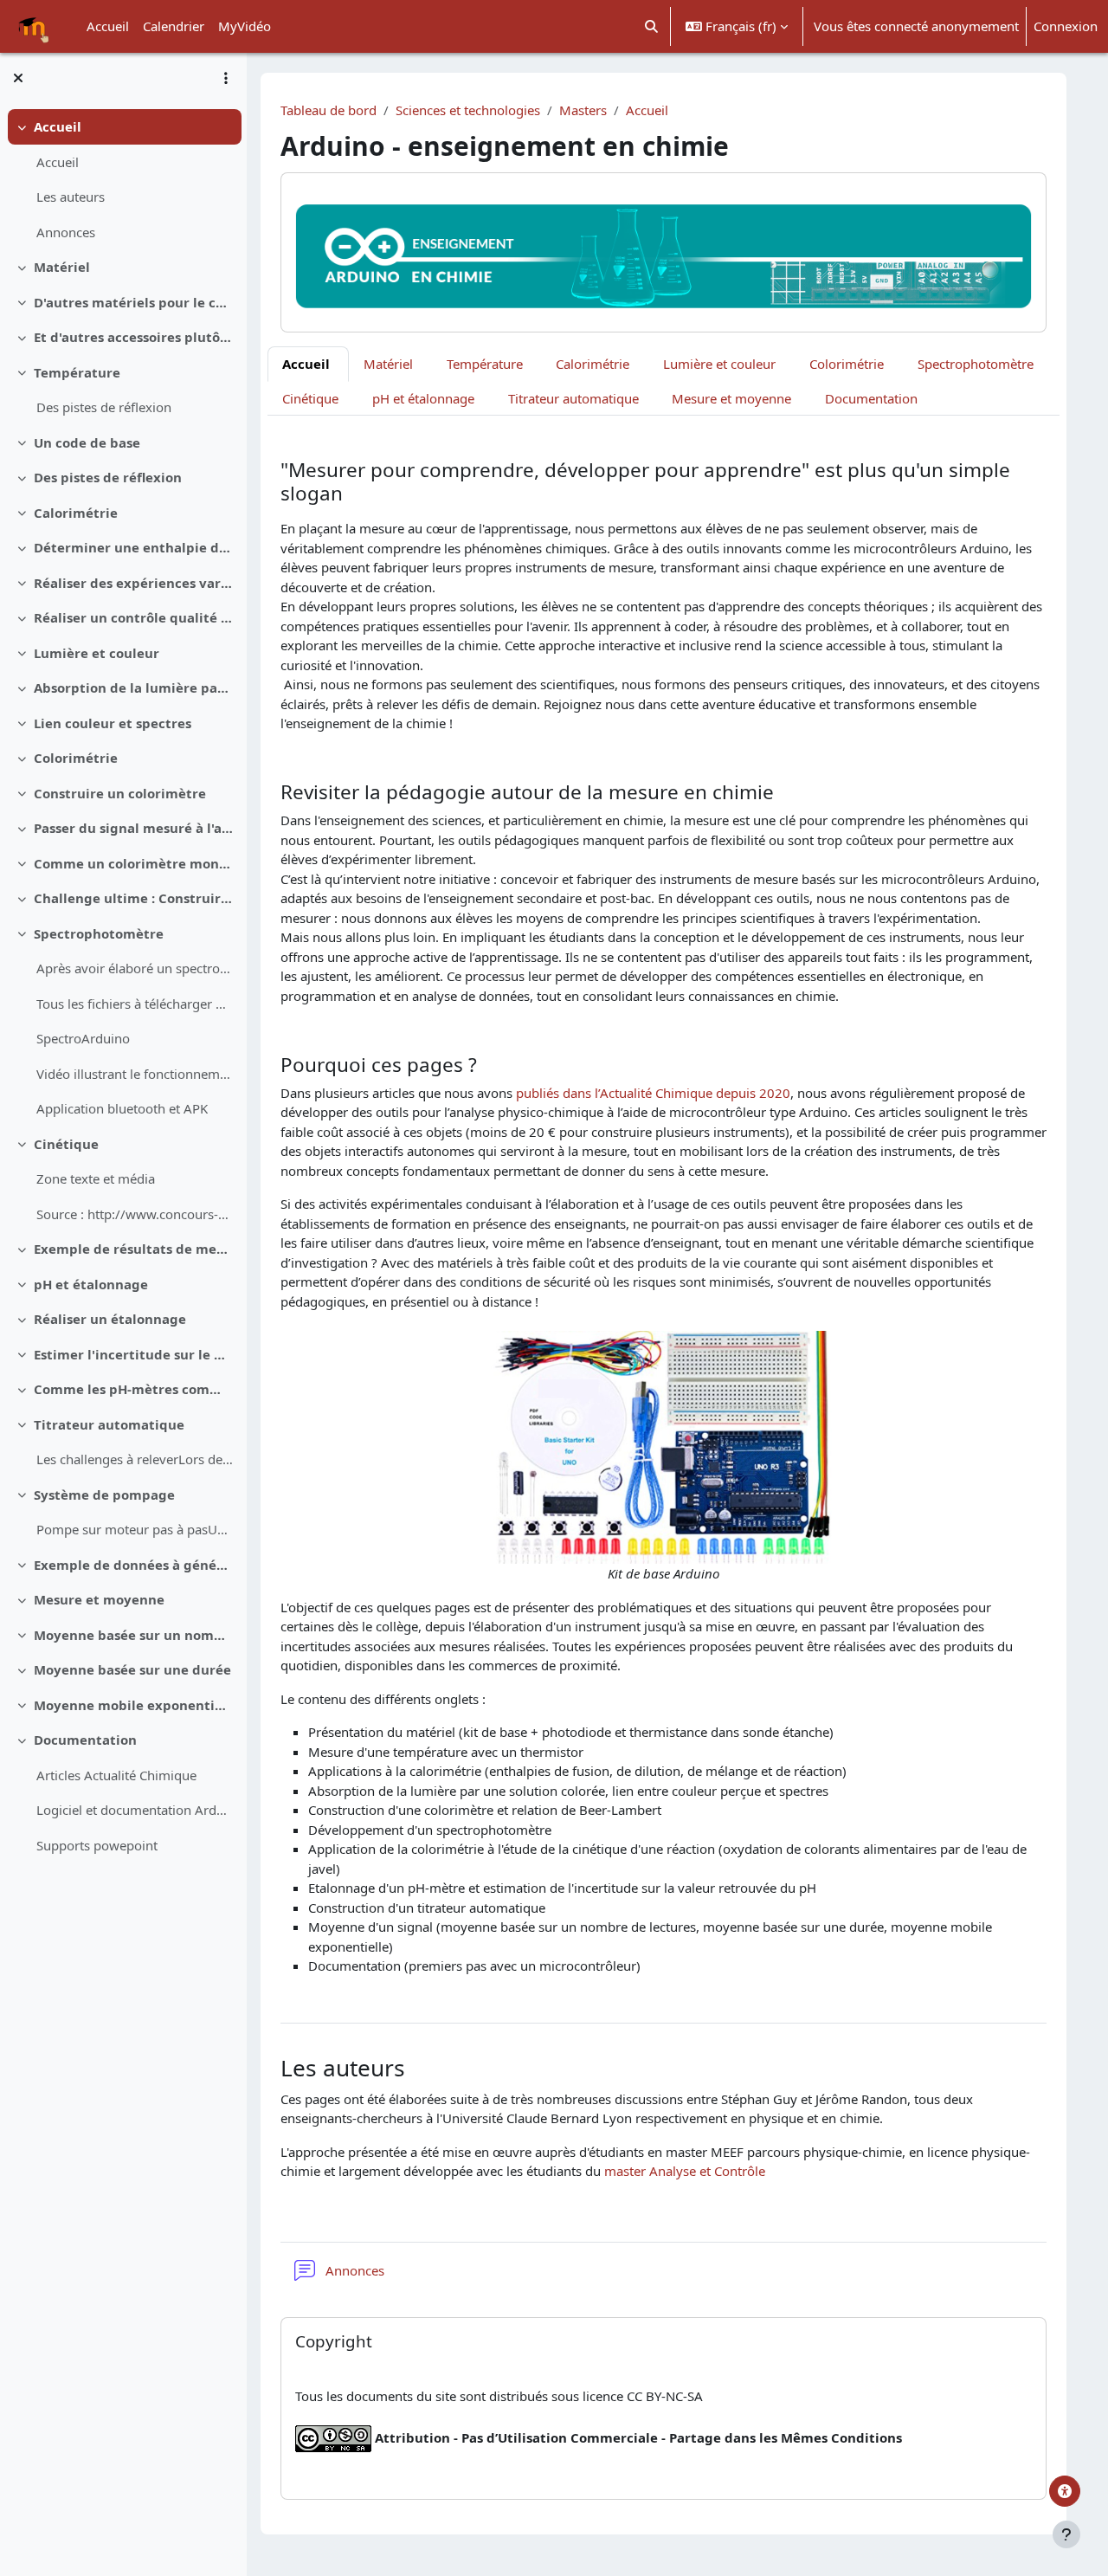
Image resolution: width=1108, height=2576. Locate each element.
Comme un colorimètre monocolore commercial (134, 863)
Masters (583, 110)
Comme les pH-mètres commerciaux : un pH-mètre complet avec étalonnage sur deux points (134, 1389)
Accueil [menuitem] (108, 26)
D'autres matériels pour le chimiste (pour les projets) (134, 302)
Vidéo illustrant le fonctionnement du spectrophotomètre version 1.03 (135, 1074)
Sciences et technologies (468, 110)
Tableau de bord (329, 110)
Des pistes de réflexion (104, 407)
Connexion (1066, 26)
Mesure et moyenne (99, 1599)
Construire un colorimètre (120, 793)
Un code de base (87, 442)
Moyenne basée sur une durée (132, 1669)
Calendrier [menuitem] (174, 26)
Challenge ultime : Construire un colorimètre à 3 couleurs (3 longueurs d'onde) (134, 898)
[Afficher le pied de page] (1066, 2534)
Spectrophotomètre (99, 933)
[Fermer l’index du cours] (18, 78)
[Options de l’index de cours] (226, 78)
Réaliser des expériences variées (134, 583)
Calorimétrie (76, 513)
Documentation (85, 1740)
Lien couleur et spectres (113, 723)
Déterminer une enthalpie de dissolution (134, 547)
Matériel (62, 267)
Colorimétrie (76, 758)
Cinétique (66, 1144)
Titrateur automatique (109, 1424)
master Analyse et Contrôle (685, 2171)
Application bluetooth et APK (122, 1108)
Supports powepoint (97, 1845)
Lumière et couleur (97, 653)
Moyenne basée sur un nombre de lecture (134, 1635)
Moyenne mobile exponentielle (134, 1705)
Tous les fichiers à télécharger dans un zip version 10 (135, 1004)
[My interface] (1065, 2491)
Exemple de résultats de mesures (134, 1249)
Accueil (58, 126)
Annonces (66, 232)
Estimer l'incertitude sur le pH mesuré (134, 1354)
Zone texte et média (96, 1178)
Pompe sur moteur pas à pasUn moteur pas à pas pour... (135, 1529)
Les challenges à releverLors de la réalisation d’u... (135, 1459)
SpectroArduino (83, 1038)
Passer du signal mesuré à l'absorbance (134, 828)
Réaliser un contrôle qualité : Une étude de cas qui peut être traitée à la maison (134, 617)
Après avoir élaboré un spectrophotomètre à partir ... (135, 968)
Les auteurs (71, 197)
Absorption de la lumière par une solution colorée (134, 688)
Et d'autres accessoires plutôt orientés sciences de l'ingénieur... (134, 337)
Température (77, 372)
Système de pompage (104, 1495)
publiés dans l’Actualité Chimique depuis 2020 (651, 1093)
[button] (652, 26)
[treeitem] (123, 179)
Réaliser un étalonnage (110, 1319)
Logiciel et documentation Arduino (135, 1810)
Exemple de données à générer (134, 1565)
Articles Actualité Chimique (116, 1775)
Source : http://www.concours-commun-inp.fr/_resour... (135, 1214)
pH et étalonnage (91, 1284)
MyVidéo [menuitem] (245, 26)
